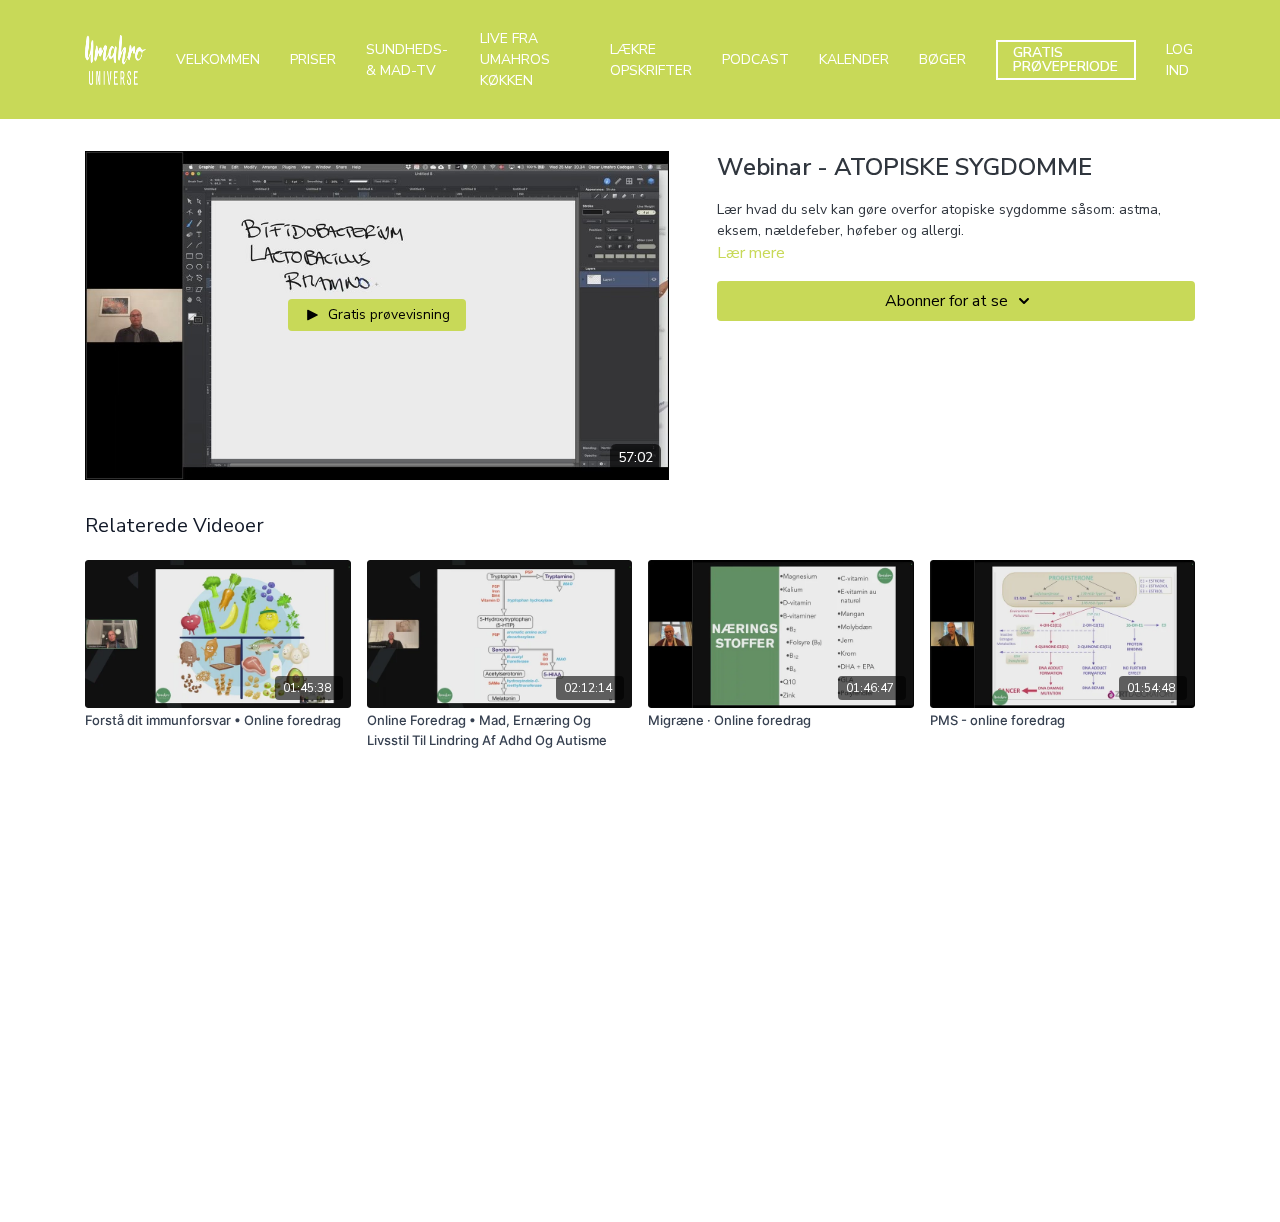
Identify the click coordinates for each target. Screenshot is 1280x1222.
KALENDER (854, 59)
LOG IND (1179, 60)
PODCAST (755, 59)
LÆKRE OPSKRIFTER (651, 60)
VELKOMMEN (218, 59)
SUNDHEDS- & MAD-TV (407, 60)
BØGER (942, 59)
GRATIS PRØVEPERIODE (1065, 59)
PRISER (313, 59)
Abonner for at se (946, 301)
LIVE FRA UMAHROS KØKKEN (515, 59)
